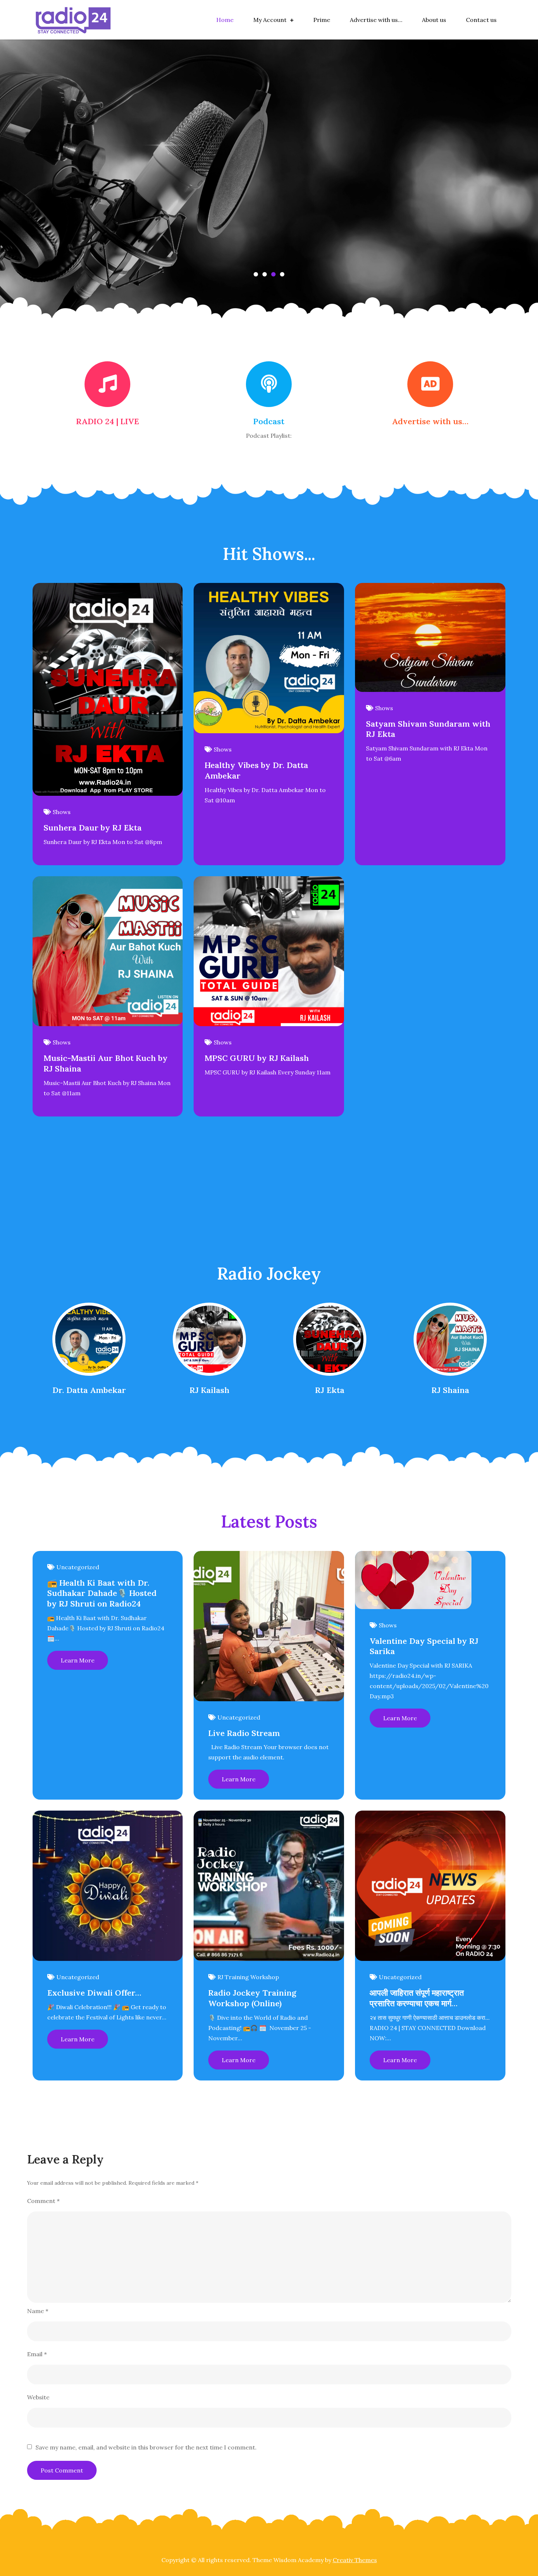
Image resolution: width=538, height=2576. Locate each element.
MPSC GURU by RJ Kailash (257, 1058)
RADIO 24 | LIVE (108, 421)
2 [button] (265, 274)
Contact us (481, 20)
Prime (322, 20)
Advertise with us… (376, 20)
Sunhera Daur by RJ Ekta (93, 828)
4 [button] (282, 274)
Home (225, 20)
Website (38, 2397)
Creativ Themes (355, 2560)
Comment (43, 2201)
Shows (62, 812)
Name (38, 2311)
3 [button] (273, 274)
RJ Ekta (330, 1390)
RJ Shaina (450, 1390)
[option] (269, 186)
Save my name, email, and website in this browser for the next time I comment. (146, 2447)
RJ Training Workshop (248, 1977)
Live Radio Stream (244, 1733)
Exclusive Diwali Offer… (94, 1993)
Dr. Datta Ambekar (89, 1390)
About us (434, 20)
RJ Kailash (210, 1390)
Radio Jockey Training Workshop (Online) (252, 1998)
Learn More (78, 1660)
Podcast (269, 421)
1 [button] (256, 274)
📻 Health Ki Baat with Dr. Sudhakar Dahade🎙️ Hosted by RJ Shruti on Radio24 (102, 1593)
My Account (270, 20)
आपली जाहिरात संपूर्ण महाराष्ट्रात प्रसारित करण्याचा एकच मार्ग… (417, 1998)
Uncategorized (78, 1567)
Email (37, 2354)
